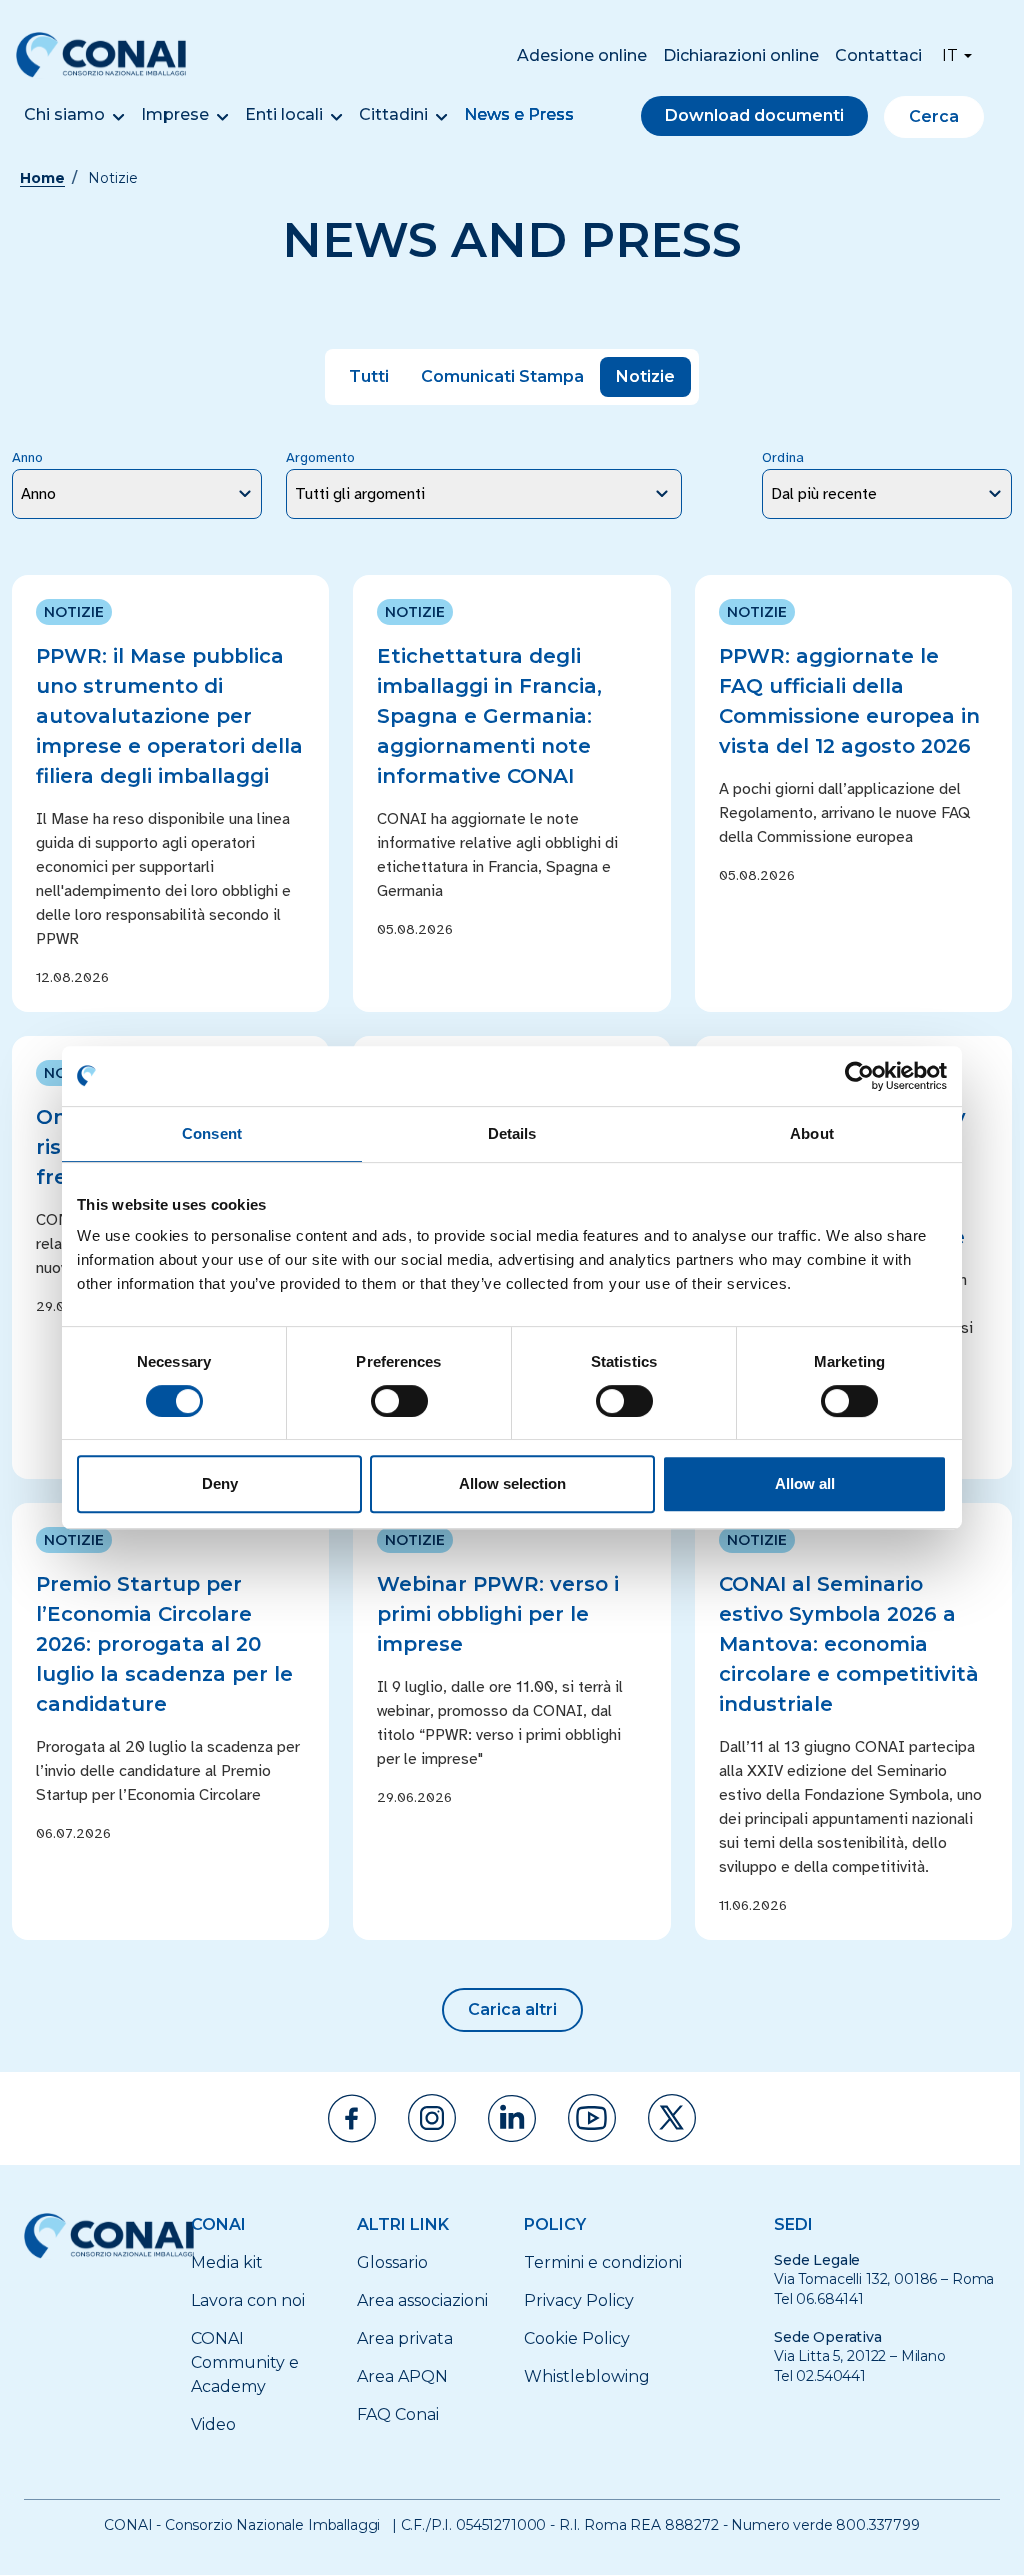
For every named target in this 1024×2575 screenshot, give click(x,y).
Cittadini (393, 114)
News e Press (519, 114)
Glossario (392, 2262)
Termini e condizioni (603, 2262)
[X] (672, 2118)
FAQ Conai (398, 2414)
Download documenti (754, 115)
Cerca (934, 116)
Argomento (320, 457)
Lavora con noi (248, 2300)
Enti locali (284, 114)
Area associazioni (422, 2300)
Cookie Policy (577, 2338)
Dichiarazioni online (741, 55)
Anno (27, 457)
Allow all (805, 1483)
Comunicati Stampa (502, 376)
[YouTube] (592, 2118)
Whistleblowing (587, 2376)
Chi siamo (64, 114)
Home (42, 178)
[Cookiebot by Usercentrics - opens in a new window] (859, 1076)
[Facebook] (352, 2118)
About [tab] (812, 1133)
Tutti (369, 376)
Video (213, 2424)
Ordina (783, 457)
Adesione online (582, 55)
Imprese (175, 114)
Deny (220, 1483)
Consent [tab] (212, 1133)
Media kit (227, 2262)
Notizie (645, 376)
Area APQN (402, 2376)
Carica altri (512, 2009)
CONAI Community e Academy (245, 2362)
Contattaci (878, 55)
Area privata (405, 2338)
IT (950, 55)
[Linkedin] (512, 2118)
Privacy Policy (579, 2300)
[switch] (399, 1401)
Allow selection (512, 1483)
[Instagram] (432, 2118)
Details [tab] (512, 1133)
